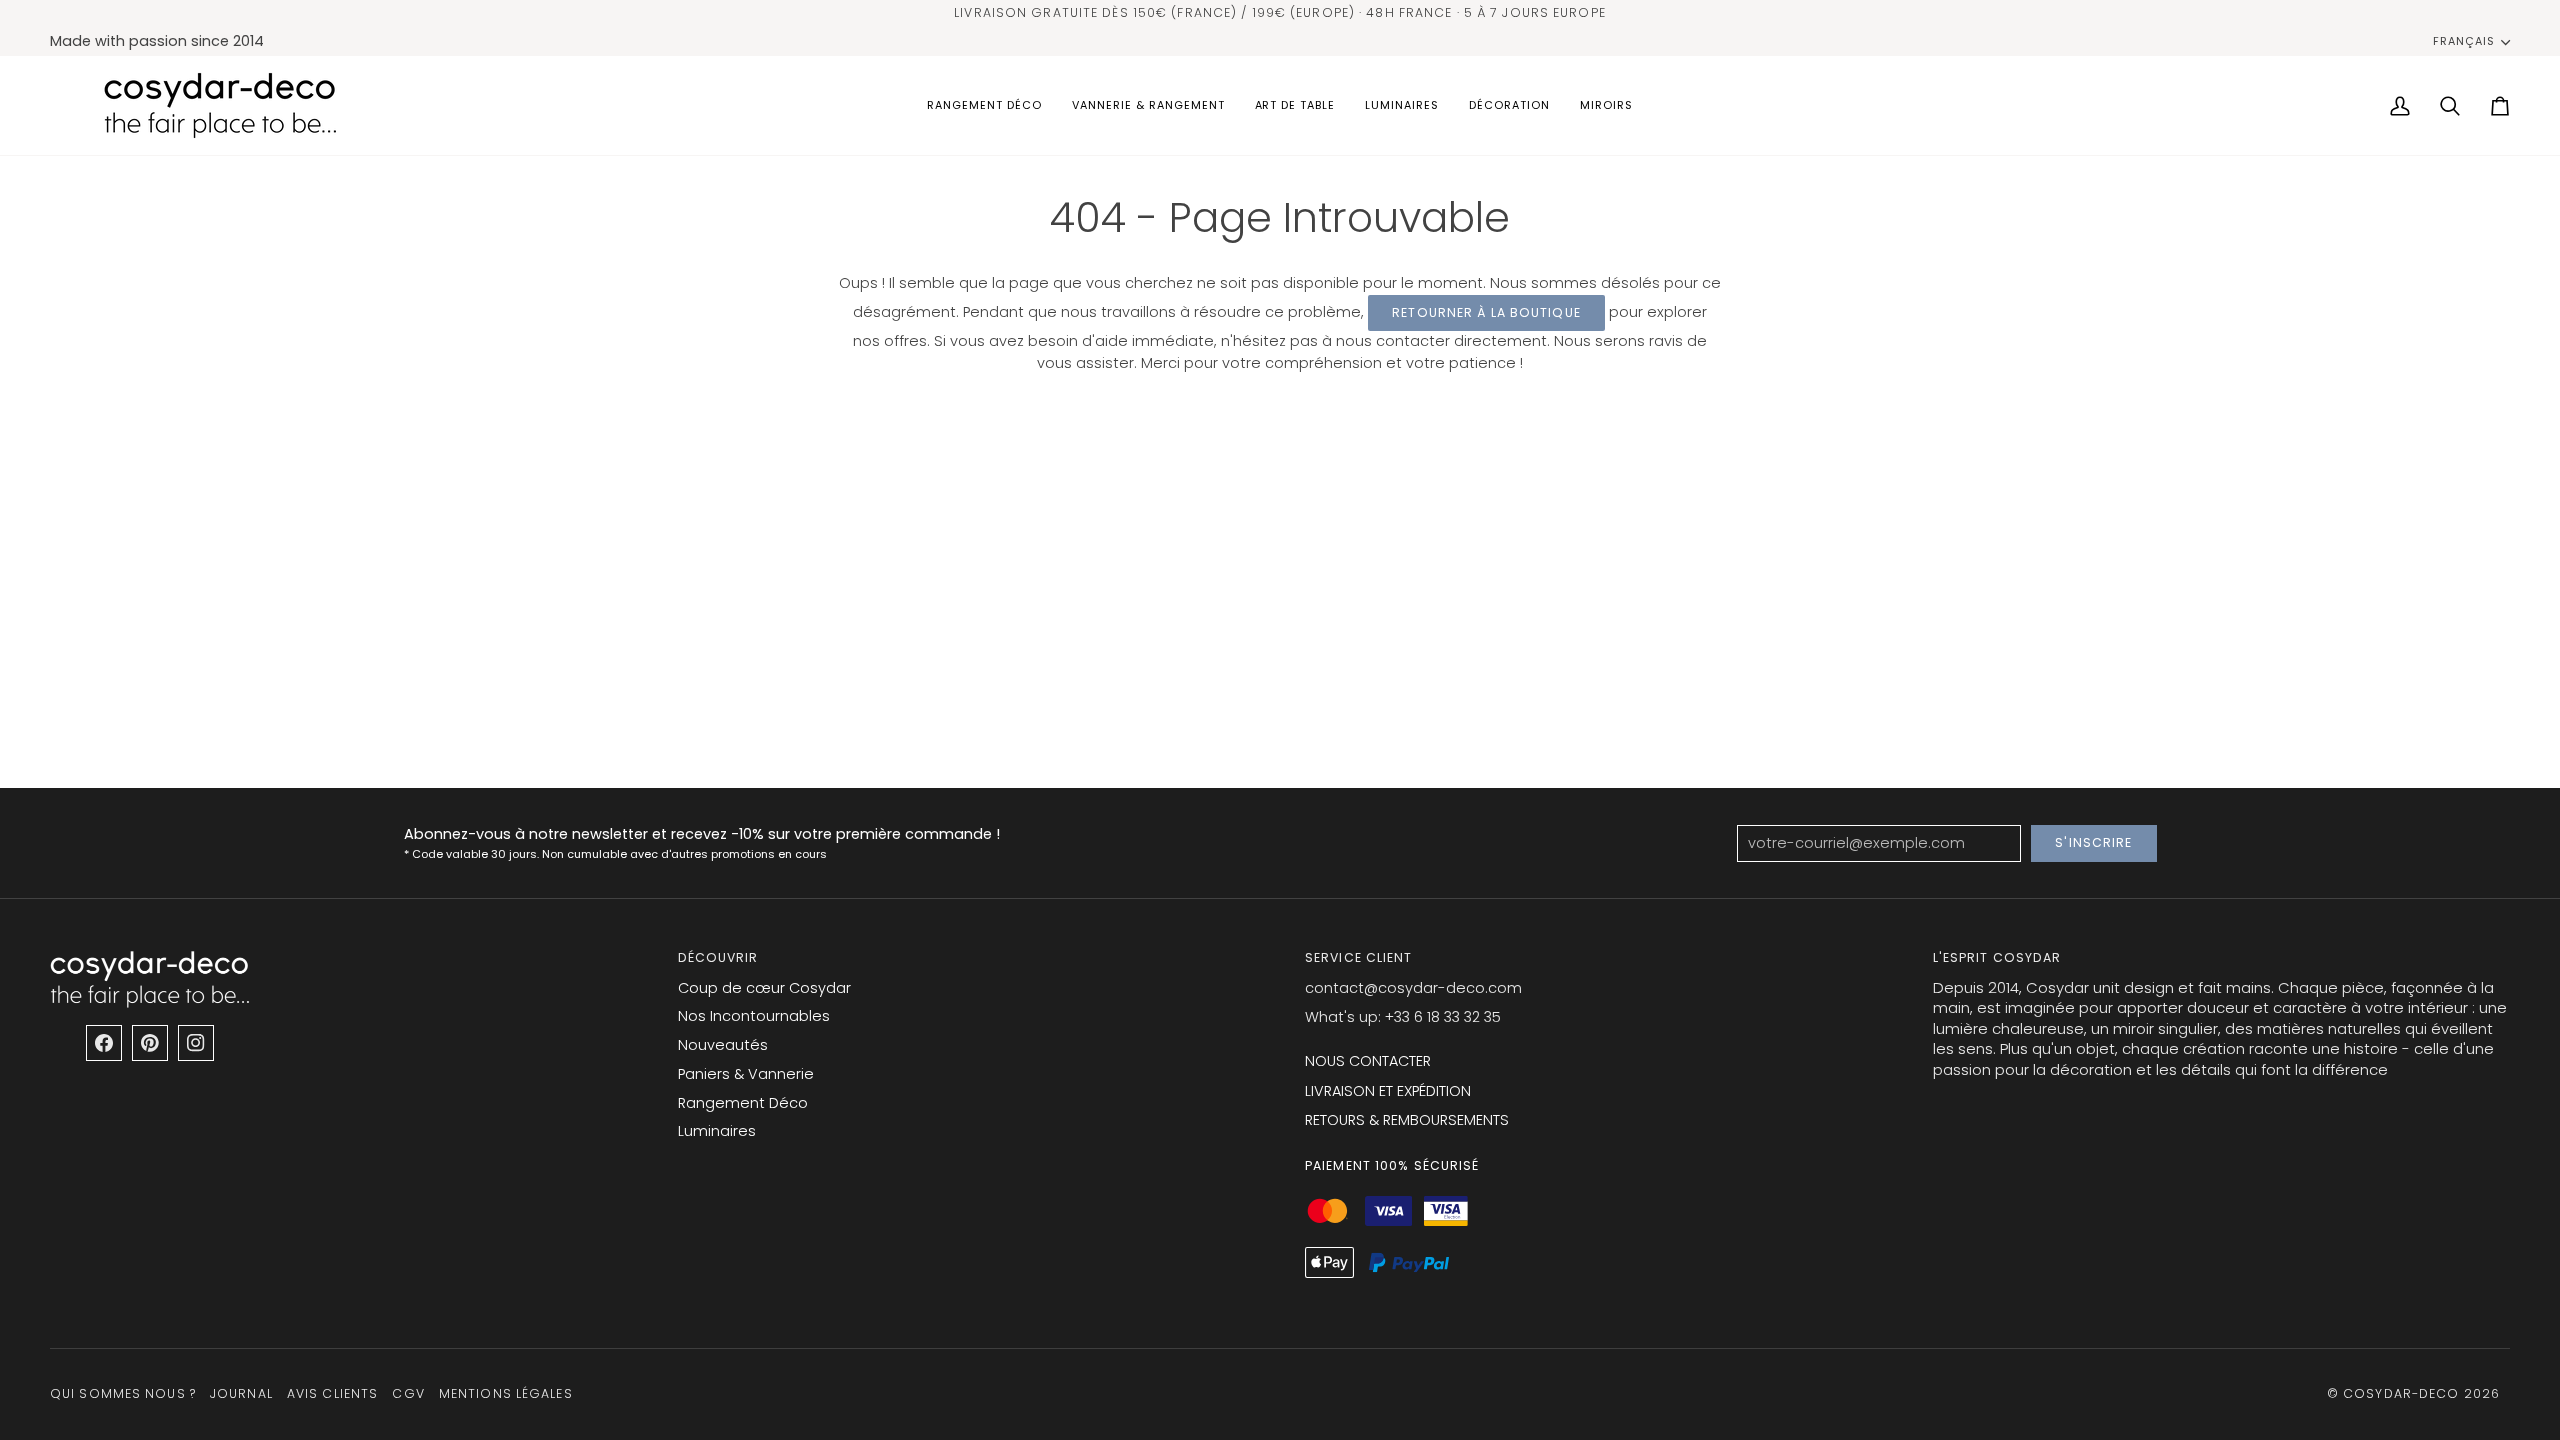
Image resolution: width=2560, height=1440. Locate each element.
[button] (984, 105)
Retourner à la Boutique (1486, 312)
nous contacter (1393, 341)
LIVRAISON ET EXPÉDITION (1388, 1091)
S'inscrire (2093, 842)
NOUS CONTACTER (1368, 1061)
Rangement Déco (743, 1103)
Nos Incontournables (754, 1016)
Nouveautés (723, 1045)
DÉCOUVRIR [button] (718, 957)
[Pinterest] (150, 1043)
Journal (241, 1393)
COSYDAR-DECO (2401, 1393)
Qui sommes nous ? (123, 1393)
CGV (408, 1393)
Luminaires (717, 1131)
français (2464, 41)
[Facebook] (104, 1043)
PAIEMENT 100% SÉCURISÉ (1392, 1165)
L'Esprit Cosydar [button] (1997, 957)
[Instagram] (196, 1043)
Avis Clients (332, 1393)
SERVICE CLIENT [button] (1359, 957)
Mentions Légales (506, 1393)
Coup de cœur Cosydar (764, 988)
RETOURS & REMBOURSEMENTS (1407, 1120)
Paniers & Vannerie (746, 1074)
